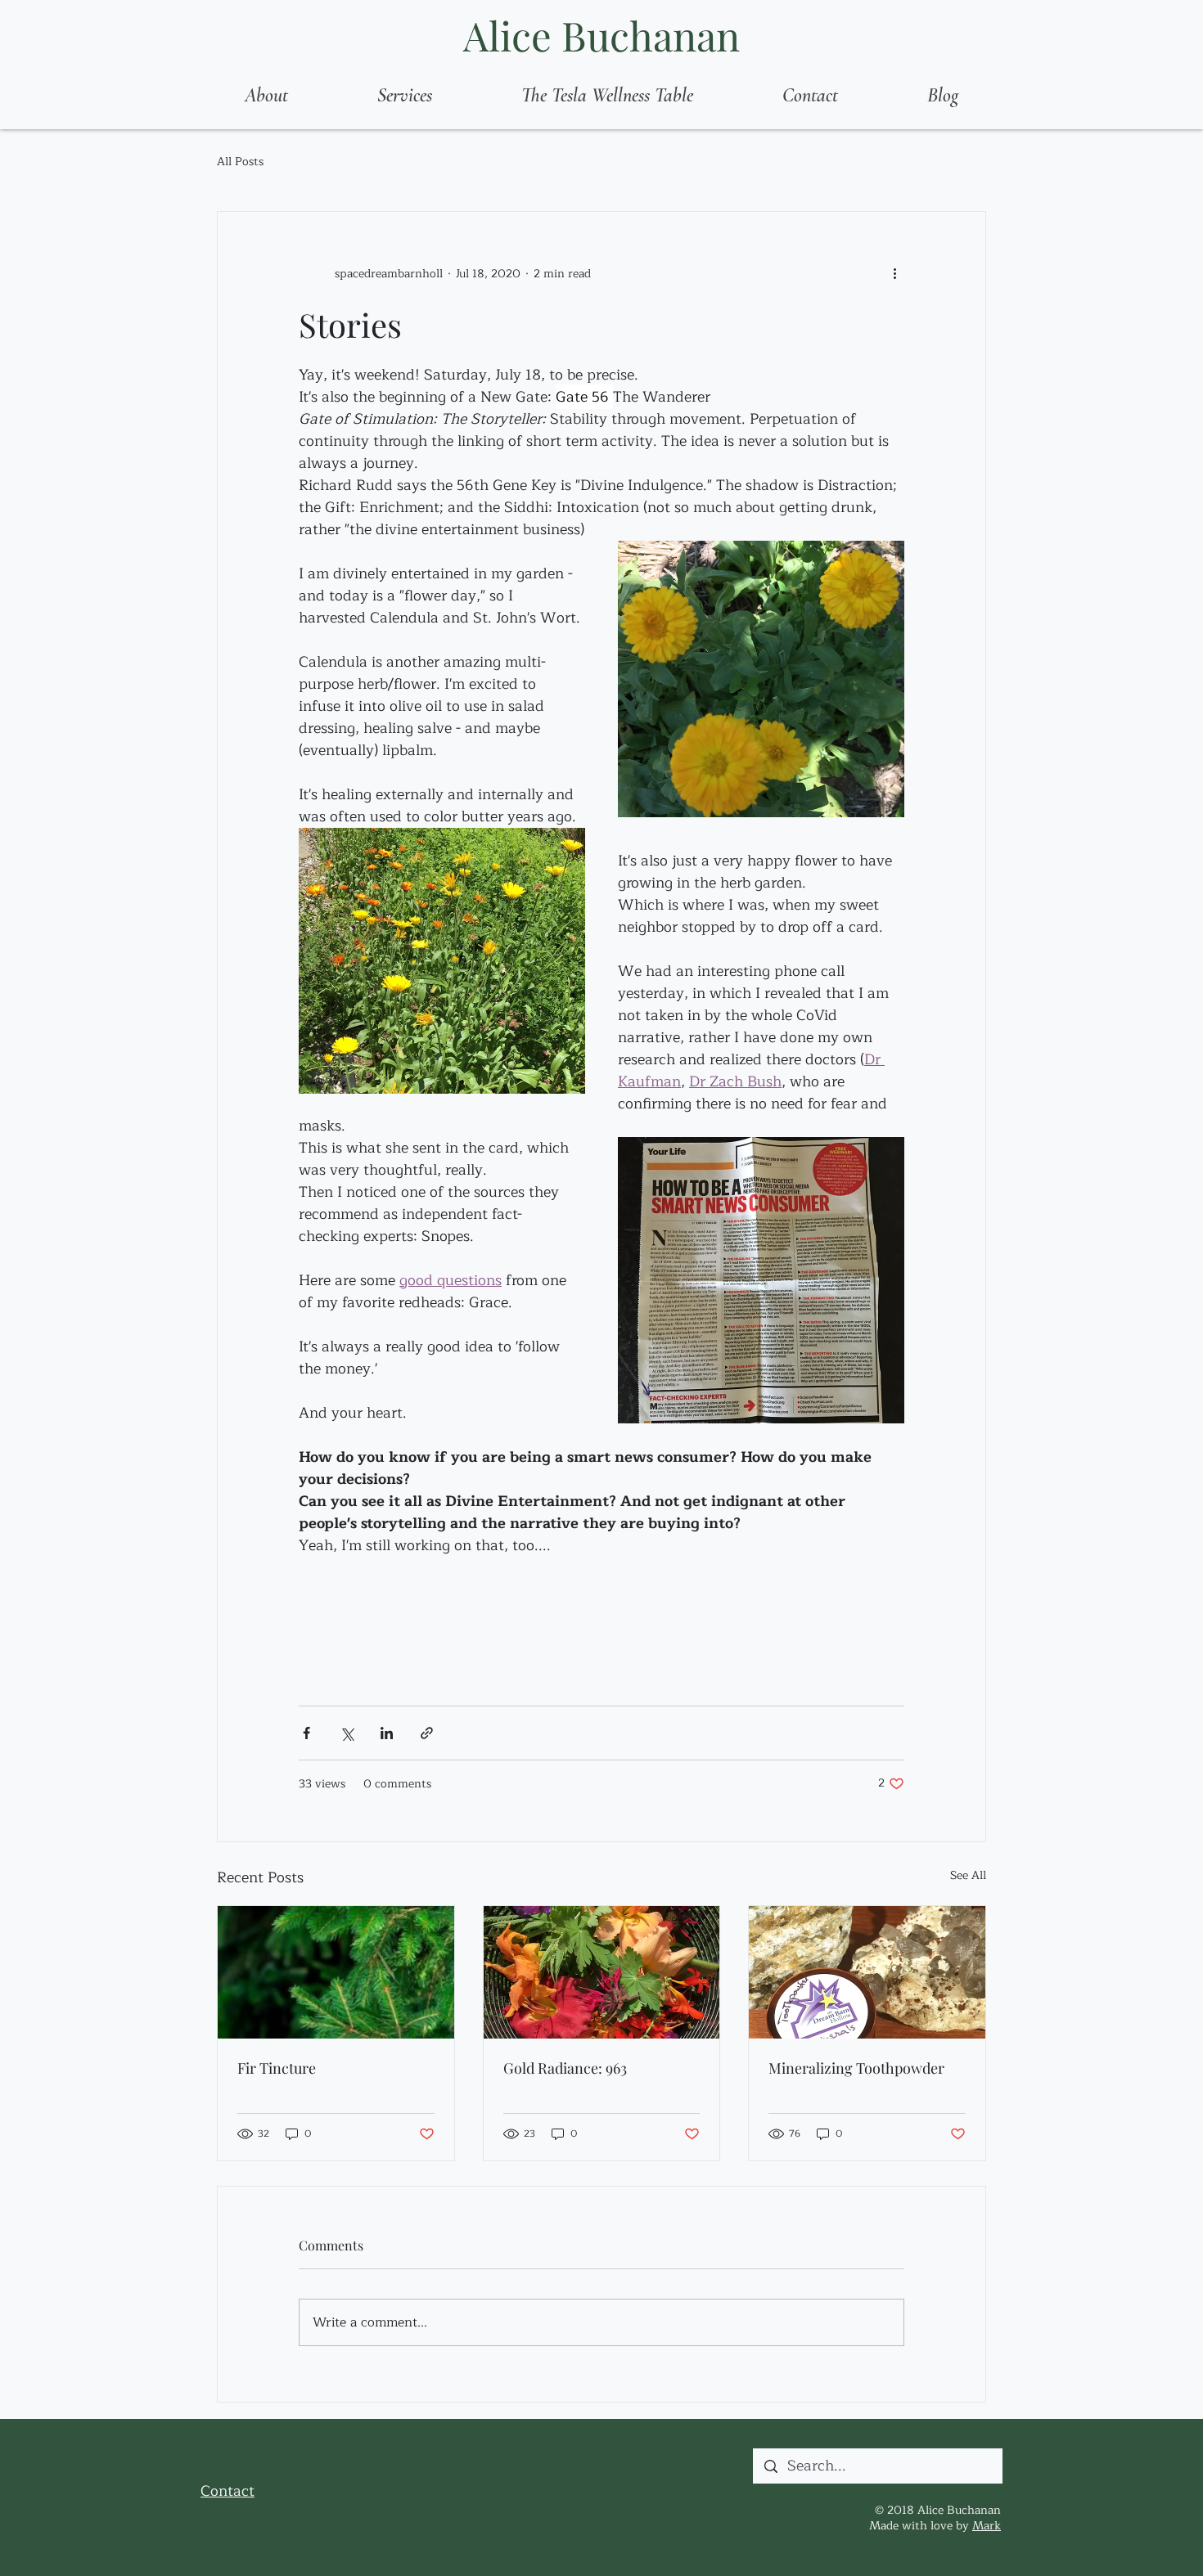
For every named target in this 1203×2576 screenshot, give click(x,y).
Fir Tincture (277, 2068)
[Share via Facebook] (306, 1733)
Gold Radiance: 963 (565, 2068)
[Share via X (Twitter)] (347, 1733)
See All (968, 1876)
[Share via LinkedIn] (387, 1733)
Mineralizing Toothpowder (856, 2068)
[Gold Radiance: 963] (602, 1972)
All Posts (240, 162)
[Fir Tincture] (336, 1972)
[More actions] (894, 274)
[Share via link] (427, 1733)
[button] (404, 96)
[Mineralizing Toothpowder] (867, 1972)
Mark (987, 2526)
